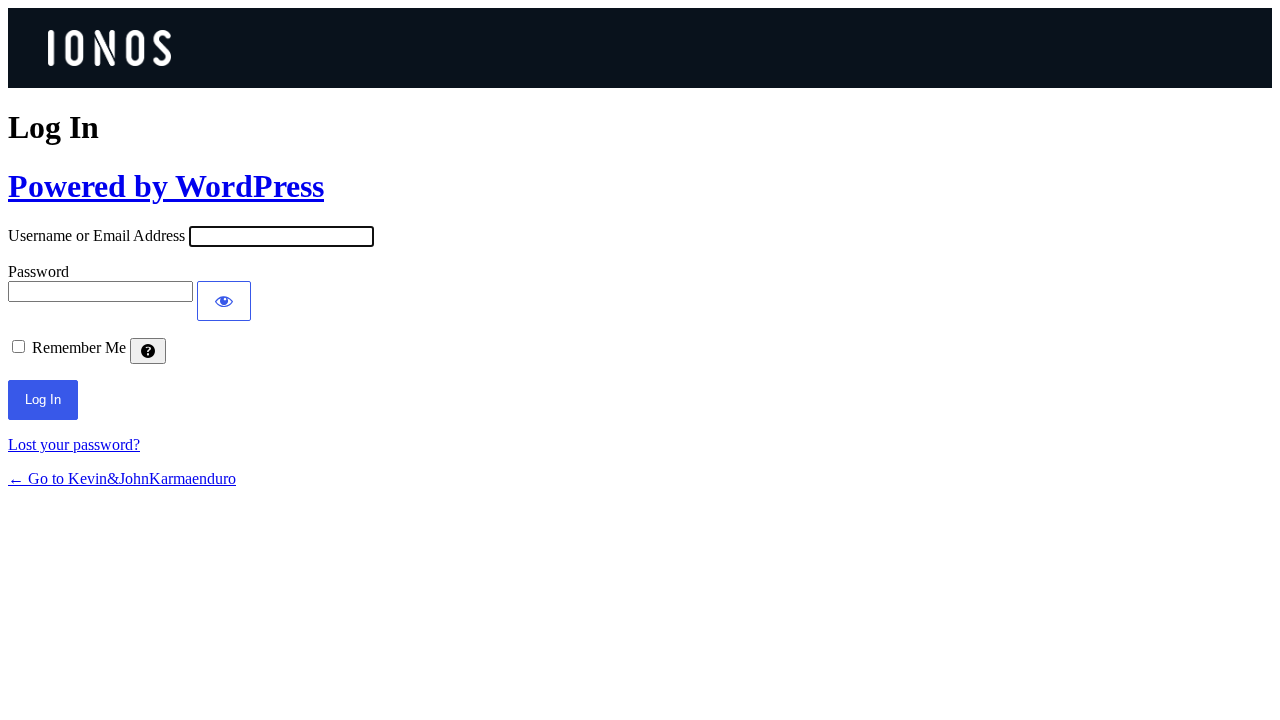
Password (38, 271)
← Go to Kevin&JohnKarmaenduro (122, 478)
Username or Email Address (96, 235)
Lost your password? (74, 444)
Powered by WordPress (166, 186)
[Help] (148, 351)
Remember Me (79, 347)
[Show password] (224, 301)
